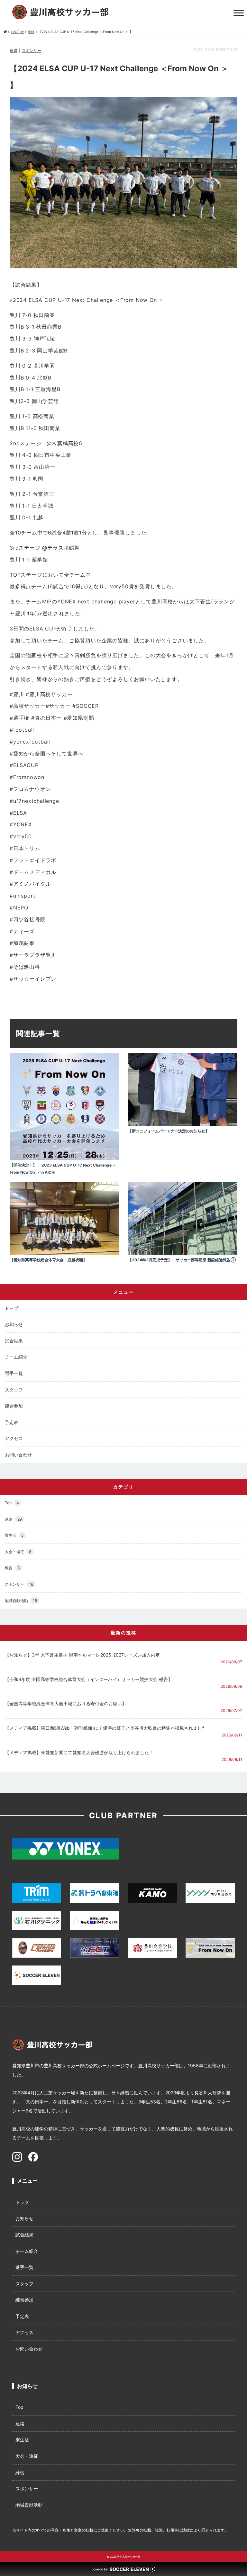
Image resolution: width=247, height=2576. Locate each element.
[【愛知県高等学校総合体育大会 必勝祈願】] (64, 1253)
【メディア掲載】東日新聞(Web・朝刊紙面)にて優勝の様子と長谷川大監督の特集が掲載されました (106, 1728)
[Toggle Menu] (239, 13)
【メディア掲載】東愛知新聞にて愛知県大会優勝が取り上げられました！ (79, 1752)
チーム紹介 (16, 1357)
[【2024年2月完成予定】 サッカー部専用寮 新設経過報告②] (183, 1253)
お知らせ (14, 1324)
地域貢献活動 (21, 1601)
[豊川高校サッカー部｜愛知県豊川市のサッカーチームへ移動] (5, 32)
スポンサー (32, 50)
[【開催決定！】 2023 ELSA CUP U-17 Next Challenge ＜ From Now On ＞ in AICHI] (64, 1158)
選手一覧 (14, 1373)
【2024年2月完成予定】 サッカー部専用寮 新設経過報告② (182, 1260)
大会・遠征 (18, 1552)
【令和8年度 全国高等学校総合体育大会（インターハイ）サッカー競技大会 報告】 (89, 1679)
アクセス (14, 1438)
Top (12, 1503)
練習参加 (14, 1406)
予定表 (12, 1422)
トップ (12, 1308)
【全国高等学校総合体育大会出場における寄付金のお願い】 (66, 1703)
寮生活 (14, 1535)
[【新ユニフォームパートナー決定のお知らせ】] (183, 1125)
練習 (12, 1568)
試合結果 (14, 1341)
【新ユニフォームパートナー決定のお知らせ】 (169, 1131)
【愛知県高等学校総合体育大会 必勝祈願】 (48, 1260)
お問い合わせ (18, 1455)
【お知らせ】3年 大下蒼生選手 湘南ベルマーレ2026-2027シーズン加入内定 (82, 1655)
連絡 (14, 50)
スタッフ (14, 1390)
